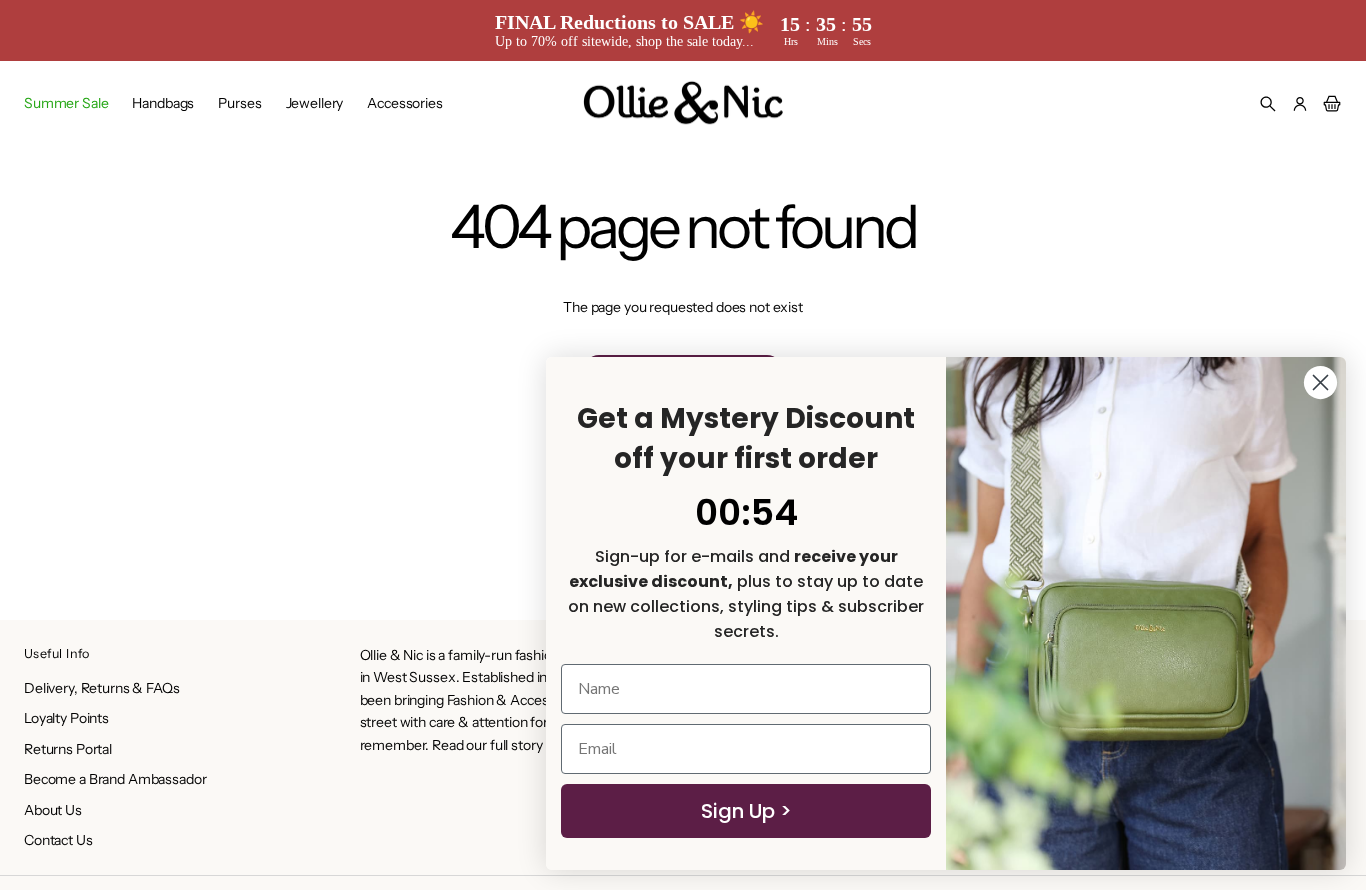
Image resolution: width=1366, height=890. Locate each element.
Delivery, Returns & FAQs (102, 688)
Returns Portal (68, 749)
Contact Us (58, 840)
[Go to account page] (1300, 104)
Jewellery (315, 103)
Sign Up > (746, 811)
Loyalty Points (66, 718)
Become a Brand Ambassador (115, 779)
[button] (1268, 104)
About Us (53, 810)
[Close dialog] (1320, 382)
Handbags (163, 103)
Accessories (404, 103)
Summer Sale (66, 103)
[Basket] (1329, 104)
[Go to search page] (1268, 104)
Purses (239, 103)
